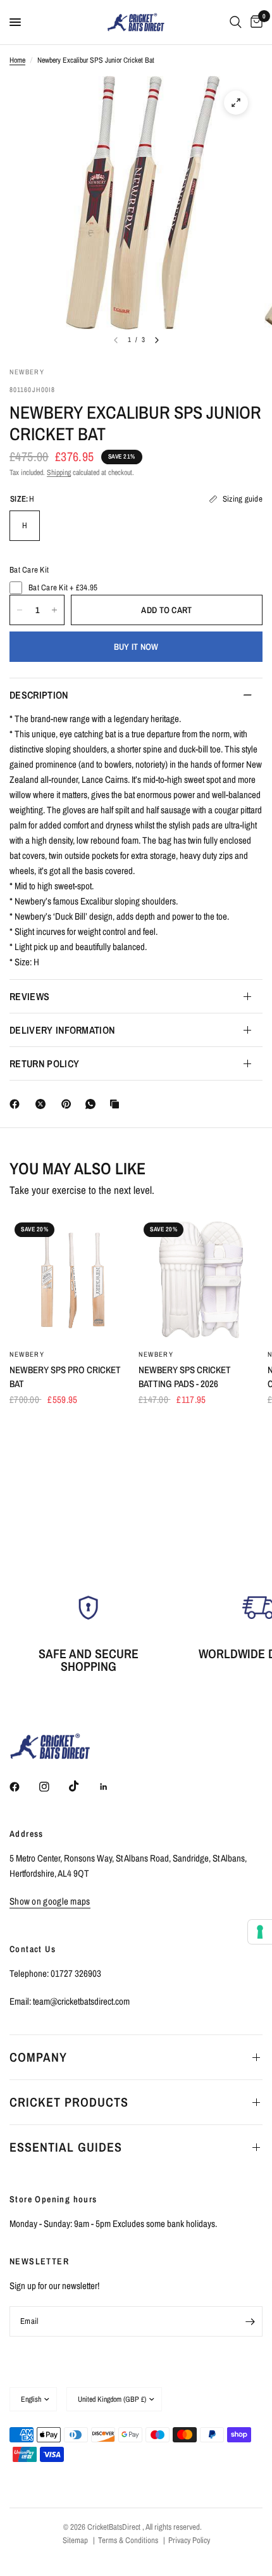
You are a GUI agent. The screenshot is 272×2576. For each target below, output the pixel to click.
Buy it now (136, 647)
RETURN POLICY (44, 1063)
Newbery (27, 1354)
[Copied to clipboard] (117, 1104)
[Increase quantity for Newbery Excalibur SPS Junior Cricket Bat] (54, 610)
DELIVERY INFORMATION (62, 1030)
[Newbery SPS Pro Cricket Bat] (71, 1279)
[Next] (157, 340)
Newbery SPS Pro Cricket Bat (65, 1377)
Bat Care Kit (29, 570)
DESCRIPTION (39, 695)
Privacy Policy (189, 2540)
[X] (43, 1104)
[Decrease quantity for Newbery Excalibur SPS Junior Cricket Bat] (20, 610)
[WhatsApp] (93, 1104)
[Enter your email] (250, 2321)
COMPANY (38, 2057)
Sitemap (75, 2540)
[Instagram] (53, 1787)
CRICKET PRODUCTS (69, 2102)
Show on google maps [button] (50, 1901)
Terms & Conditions (128, 2540)
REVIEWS (29, 996)
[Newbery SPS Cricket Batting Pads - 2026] (201, 1279)
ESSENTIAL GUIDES (66, 2147)
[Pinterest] (69, 1104)
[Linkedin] (113, 1787)
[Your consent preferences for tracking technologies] (260, 1932)
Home (17, 60)
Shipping (59, 473)
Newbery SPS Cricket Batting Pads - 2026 (185, 1377)
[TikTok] (83, 1786)
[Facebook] (17, 1104)
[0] (254, 22)
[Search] (236, 22)
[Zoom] (236, 103)
